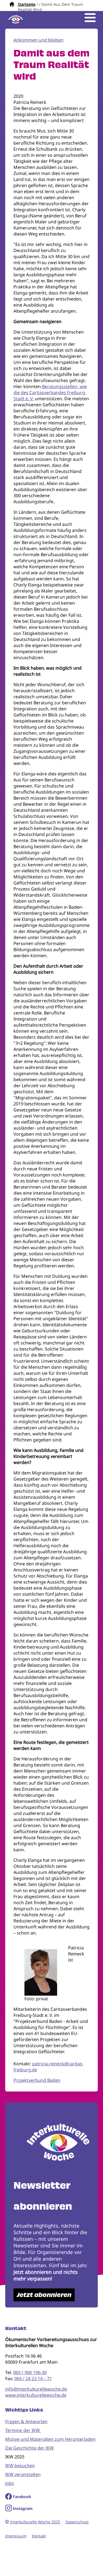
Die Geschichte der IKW (30, 2448)
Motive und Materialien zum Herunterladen (50, 2439)
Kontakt (39, 2536)
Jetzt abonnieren (44, 2295)
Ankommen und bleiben (38, 40)
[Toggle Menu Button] (90, 18)
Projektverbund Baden (37, 2080)
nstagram (23, 2508)
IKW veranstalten (23, 2474)
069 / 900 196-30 (30, 2372)
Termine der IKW (23, 2430)
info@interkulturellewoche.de (36, 2389)
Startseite (27, 4)
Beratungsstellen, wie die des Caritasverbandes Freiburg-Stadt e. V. (50, 393)
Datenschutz (77, 2522)
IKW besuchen (20, 2466)
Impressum (16, 2536)
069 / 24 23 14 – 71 (33, 2379)
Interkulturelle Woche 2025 (35, 2522)
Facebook (22, 2497)
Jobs (10, 2483)
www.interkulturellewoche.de (36, 2395)
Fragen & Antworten (26, 2421)
